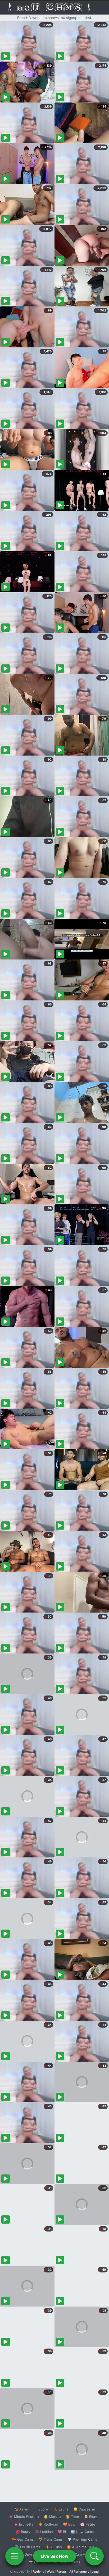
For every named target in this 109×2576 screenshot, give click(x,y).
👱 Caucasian (84, 2509)
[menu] (15, 2556)
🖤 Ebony (41, 2509)
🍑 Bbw (69, 2524)
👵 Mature (52, 2517)
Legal (96, 2572)
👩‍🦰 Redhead (48, 2524)
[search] (94, 2556)
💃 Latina (61, 2509)
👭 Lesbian (44, 2532)
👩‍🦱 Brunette (24, 2524)
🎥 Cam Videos (82, 2554)
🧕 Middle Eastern (24, 2517)
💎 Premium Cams (82, 2539)
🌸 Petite (88, 2524)
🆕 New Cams (82, 2532)
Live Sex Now (55, 2556)
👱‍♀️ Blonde (92, 2517)
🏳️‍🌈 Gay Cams (23, 2539)
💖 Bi (62, 2532)
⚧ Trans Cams (51, 2539)
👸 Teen (72, 2517)
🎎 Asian (21, 2509)
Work (50, 2572)
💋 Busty (23, 2532)
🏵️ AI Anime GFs (80, 2547)
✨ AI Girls (53, 2547)
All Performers (79, 2572)
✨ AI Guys (24, 2554)
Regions (38, 2572)
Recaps (62, 2572)
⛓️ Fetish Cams (28, 2547)
